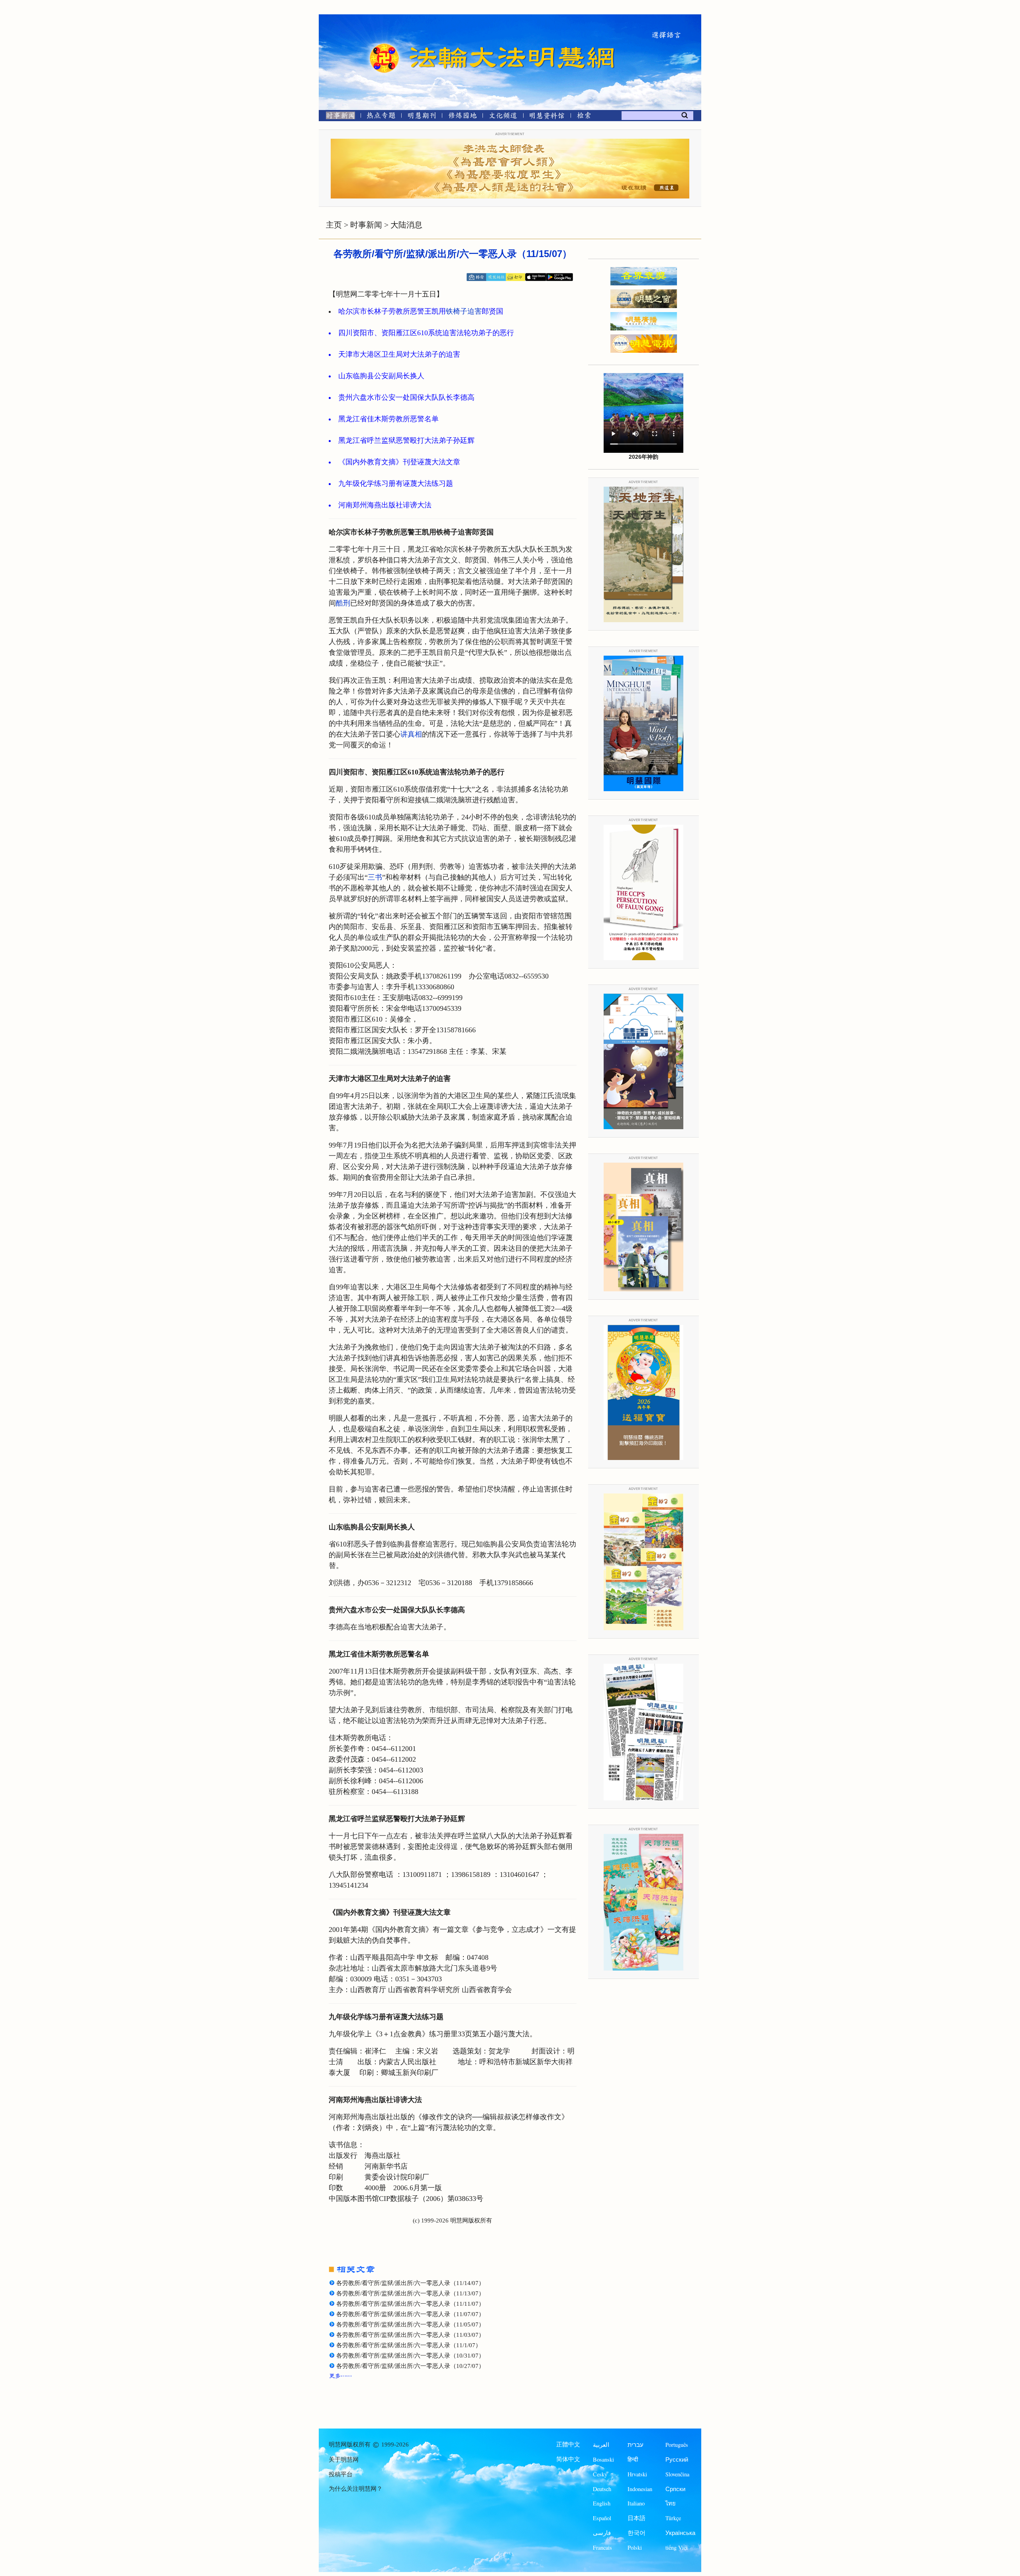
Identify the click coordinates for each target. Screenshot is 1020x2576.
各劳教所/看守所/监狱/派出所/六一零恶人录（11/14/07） (410, 2283)
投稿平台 (341, 2474)
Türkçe (673, 2518)
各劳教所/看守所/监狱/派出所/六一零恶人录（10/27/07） (410, 2366)
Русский (677, 2459)
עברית (636, 2445)
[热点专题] (381, 117)
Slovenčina (677, 2474)
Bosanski (603, 2459)
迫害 (475, 311)
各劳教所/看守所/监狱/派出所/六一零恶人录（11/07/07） (410, 2314)
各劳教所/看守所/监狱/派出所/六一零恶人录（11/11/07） (410, 2304)
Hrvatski (637, 2474)
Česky (600, 2474)
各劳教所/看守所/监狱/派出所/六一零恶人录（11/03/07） (410, 2335)
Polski (635, 2548)
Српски (675, 2489)
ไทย (671, 2503)
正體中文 (568, 2444)
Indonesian (640, 2489)
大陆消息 (406, 225)
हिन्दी (633, 2459)
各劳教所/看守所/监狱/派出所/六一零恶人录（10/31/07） (410, 2356)
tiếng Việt (677, 2548)
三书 (375, 877)
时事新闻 (366, 225)
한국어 (637, 2533)
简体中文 (568, 2459)
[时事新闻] (338, 117)
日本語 (637, 2518)
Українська (680, 2533)
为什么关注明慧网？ (356, 2489)
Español (602, 2518)
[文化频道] (503, 117)
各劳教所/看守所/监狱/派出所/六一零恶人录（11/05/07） (410, 2324)
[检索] (584, 117)
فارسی (602, 2533)
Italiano (636, 2503)
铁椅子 (457, 311)
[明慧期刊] (422, 117)
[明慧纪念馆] (547, 117)
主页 (334, 225)
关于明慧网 (344, 2460)
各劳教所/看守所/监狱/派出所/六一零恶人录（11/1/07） (409, 2345)
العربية (601, 2445)
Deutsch (602, 2489)
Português (677, 2445)
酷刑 (343, 603)
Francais (602, 2548)
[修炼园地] (462, 117)
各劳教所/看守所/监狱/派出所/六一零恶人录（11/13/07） (410, 2293)
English (602, 2503)
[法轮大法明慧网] (384, 44)
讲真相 (411, 734)
